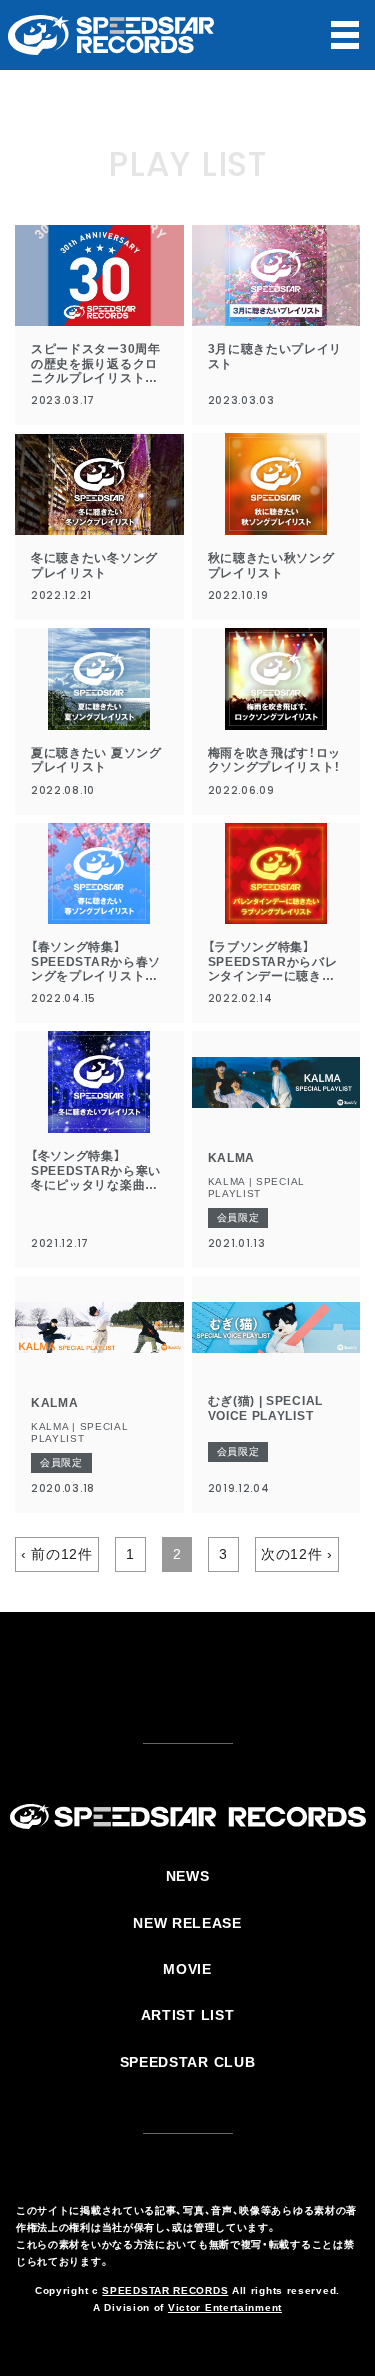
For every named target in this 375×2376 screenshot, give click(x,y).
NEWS (188, 1876)
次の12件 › (297, 1554)
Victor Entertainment (225, 2307)
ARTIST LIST (188, 2015)
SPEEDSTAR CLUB (188, 2062)
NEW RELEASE (187, 1923)
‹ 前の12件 (57, 1554)
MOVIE (187, 1969)
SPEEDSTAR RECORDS (165, 2290)
